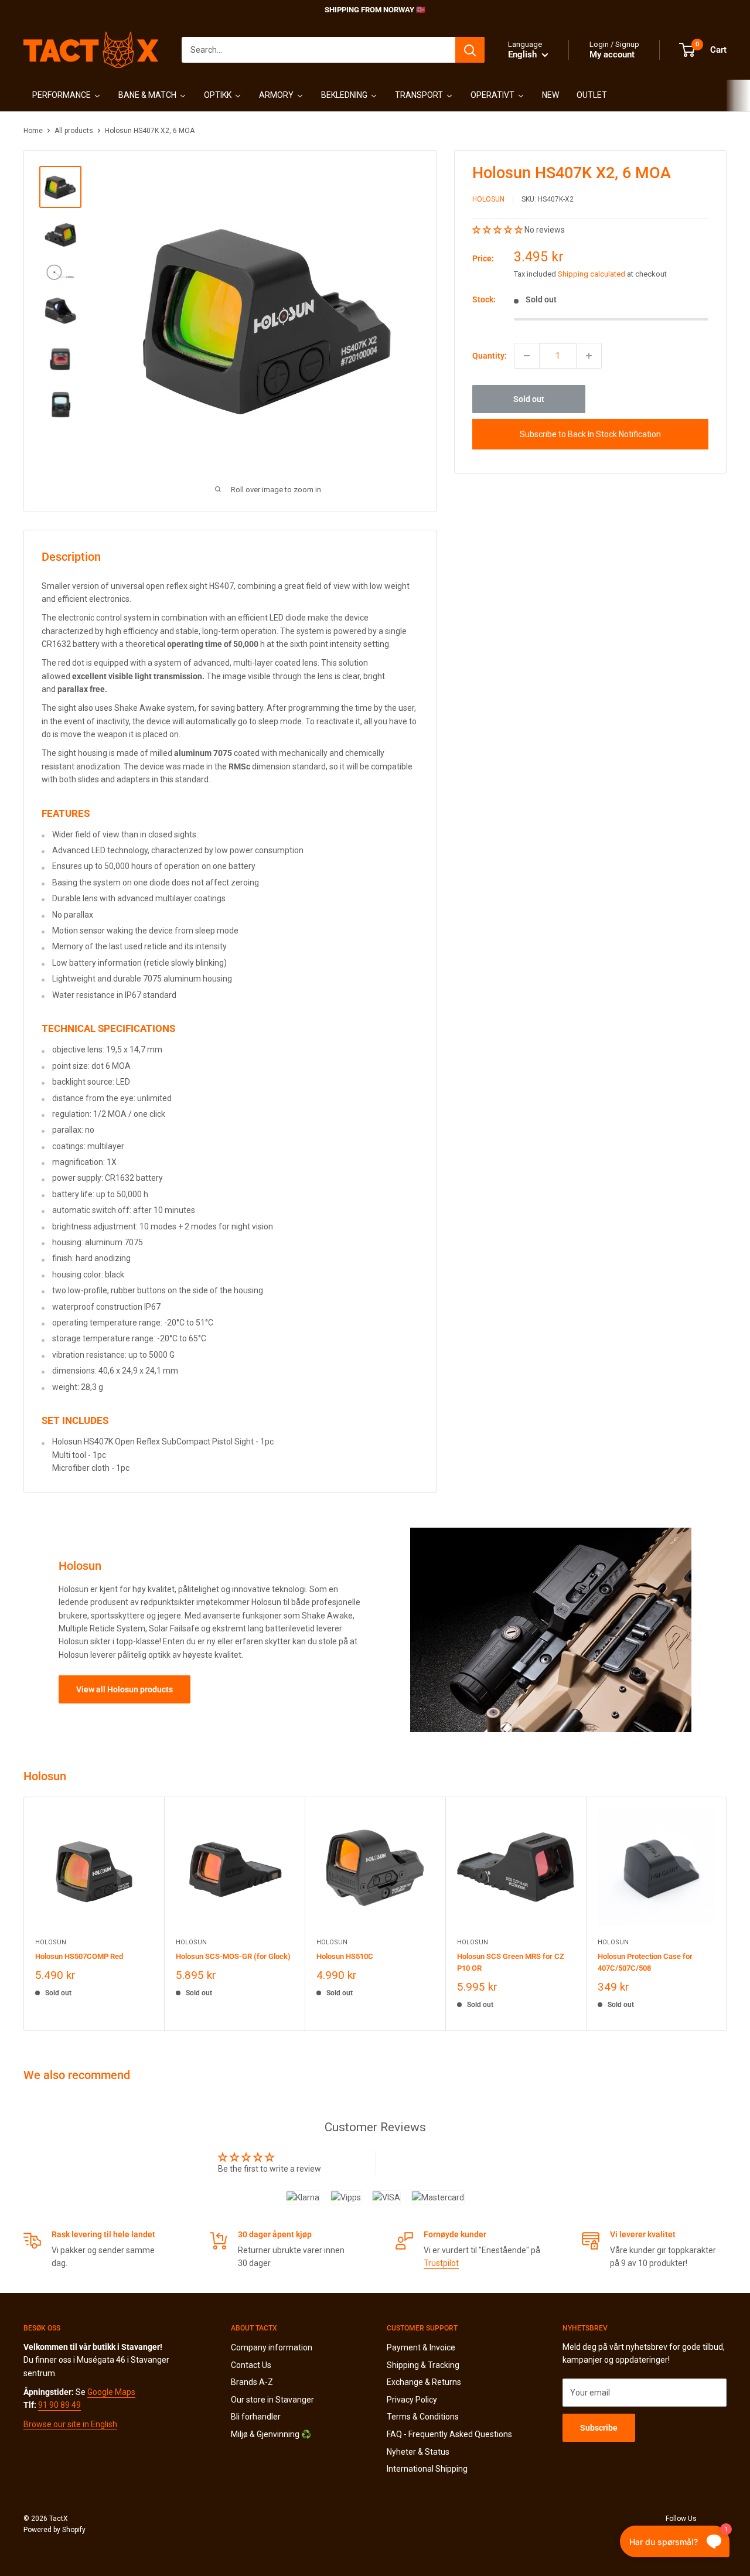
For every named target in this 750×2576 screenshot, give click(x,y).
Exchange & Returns (424, 2382)
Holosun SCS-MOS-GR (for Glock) (233, 1956)
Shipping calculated (592, 274)
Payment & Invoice (421, 2347)
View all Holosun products (125, 1689)
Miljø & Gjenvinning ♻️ (271, 2434)
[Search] (470, 50)
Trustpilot (441, 2263)
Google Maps (111, 2392)
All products (74, 131)
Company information (272, 2347)
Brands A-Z (252, 2382)
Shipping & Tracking (423, 2365)
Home (33, 131)
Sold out (529, 399)
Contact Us (251, 2365)
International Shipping (427, 2469)
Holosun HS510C (345, 1956)
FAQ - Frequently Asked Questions (449, 2434)
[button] (498, 230)
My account (612, 54)
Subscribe (599, 2428)
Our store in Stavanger (272, 2400)
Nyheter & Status (418, 2452)
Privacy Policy (412, 2400)
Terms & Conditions (423, 2417)
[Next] (727, 1914)
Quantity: (490, 356)
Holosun (488, 200)
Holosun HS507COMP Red (79, 1956)
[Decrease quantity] (527, 356)
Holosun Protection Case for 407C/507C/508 (645, 1962)
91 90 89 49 (59, 2405)
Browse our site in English (70, 2424)
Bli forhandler (256, 2417)
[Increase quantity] (589, 356)
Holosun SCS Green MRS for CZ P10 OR (511, 1962)
